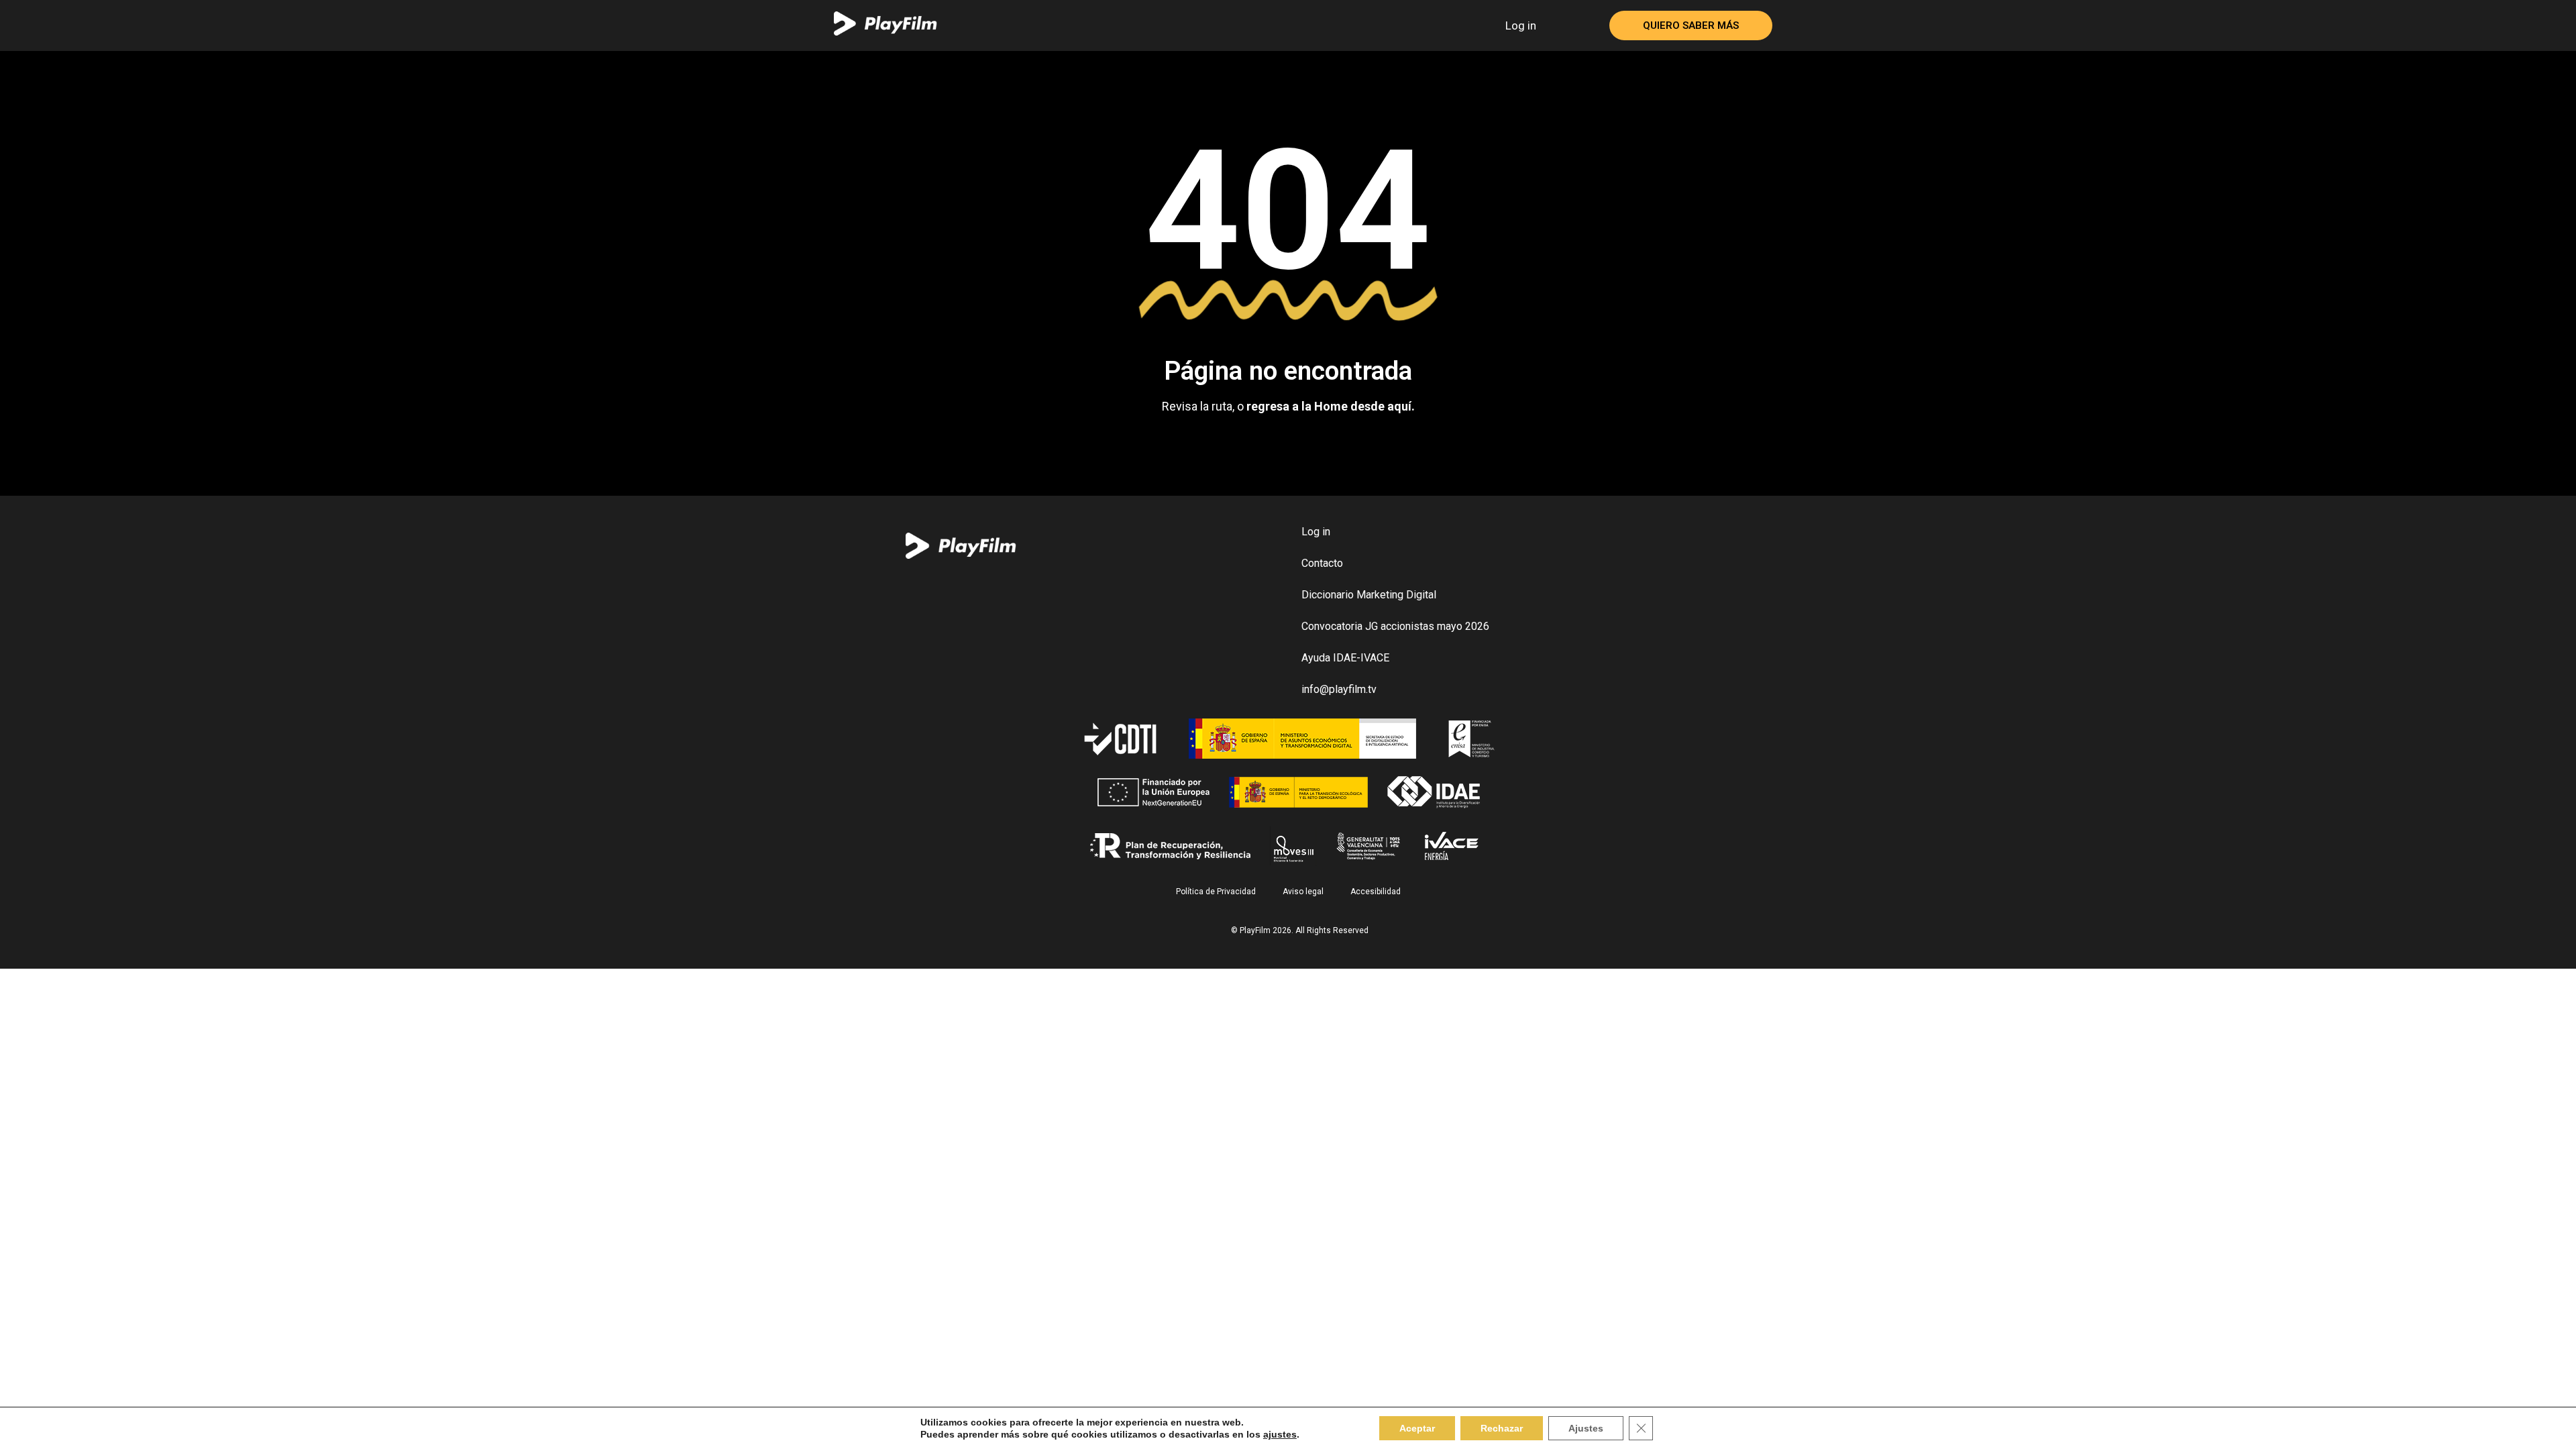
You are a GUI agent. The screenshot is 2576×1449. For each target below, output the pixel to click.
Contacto (1322, 563)
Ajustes (1586, 1428)
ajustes (1280, 1434)
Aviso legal (1303, 892)
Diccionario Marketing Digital (1369, 595)
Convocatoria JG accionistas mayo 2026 (1395, 626)
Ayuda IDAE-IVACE (1345, 658)
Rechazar (1502, 1428)
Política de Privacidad (1216, 892)
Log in (1521, 25)
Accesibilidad (1376, 892)
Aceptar (1417, 1428)
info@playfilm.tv (1339, 689)
